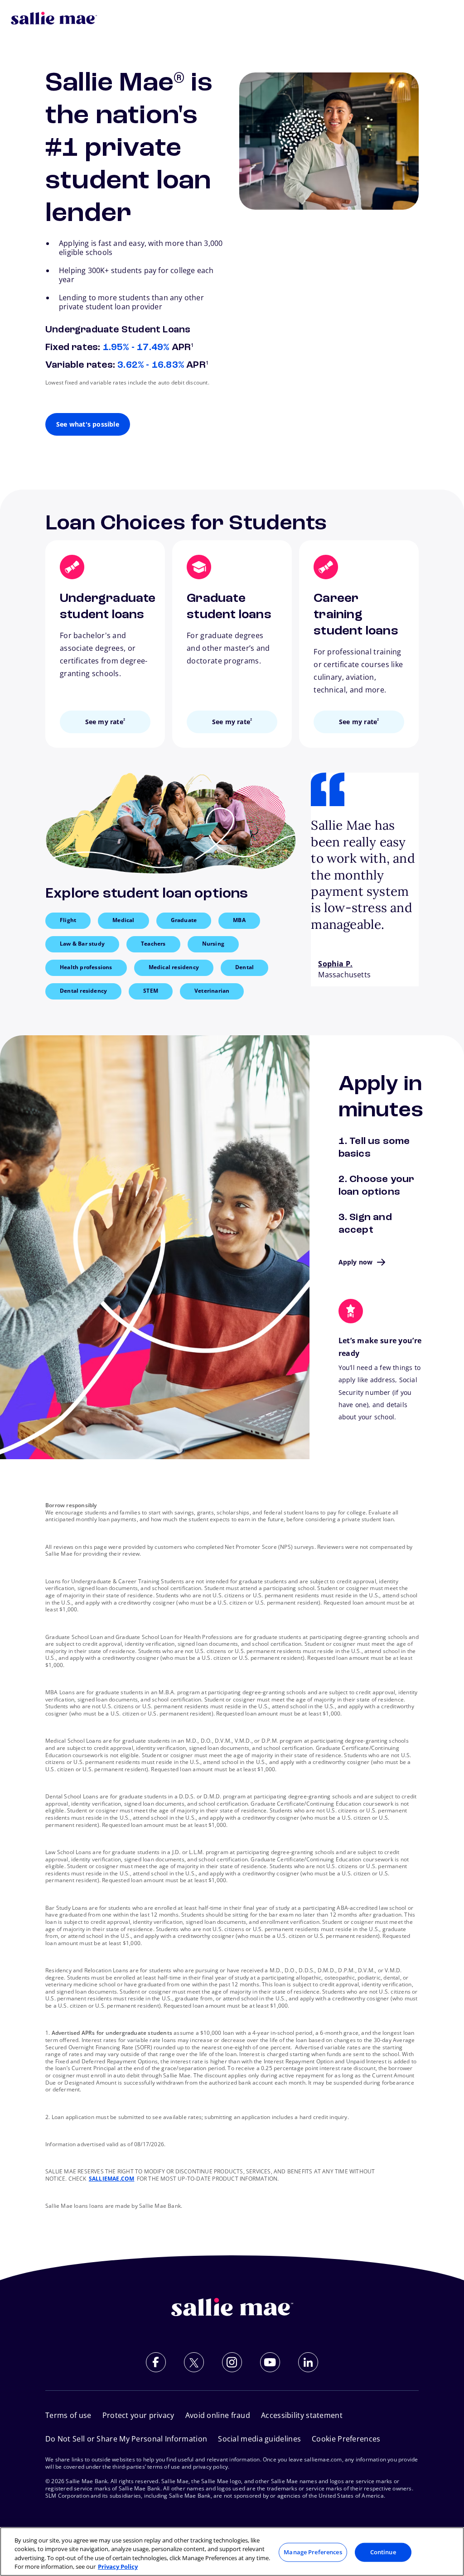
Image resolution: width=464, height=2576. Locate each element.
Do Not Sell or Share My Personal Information (126, 2439)
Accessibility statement (302, 2415)
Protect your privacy (138, 2415)
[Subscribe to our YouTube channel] (270, 2362)
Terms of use (68, 2415)
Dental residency (83, 991)
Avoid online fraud (218, 2415)
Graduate (184, 920)
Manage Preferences (313, 2552)
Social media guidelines (259, 2439)
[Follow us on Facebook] (156, 2362)
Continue (383, 2552)
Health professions (86, 967)
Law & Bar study (82, 944)
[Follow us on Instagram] (232, 2362)
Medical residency (174, 967)
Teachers (153, 944)
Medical (123, 920)
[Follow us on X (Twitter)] (194, 2362)
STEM (151, 991)
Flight (68, 920)
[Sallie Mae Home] (54, 18)
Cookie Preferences (346, 2439)
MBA (239, 920)
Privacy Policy (118, 2566)
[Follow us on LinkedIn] (308, 2362)
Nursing (213, 944)
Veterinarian (212, 991)
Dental (244, 967)
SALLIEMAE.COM (112, 2179)
